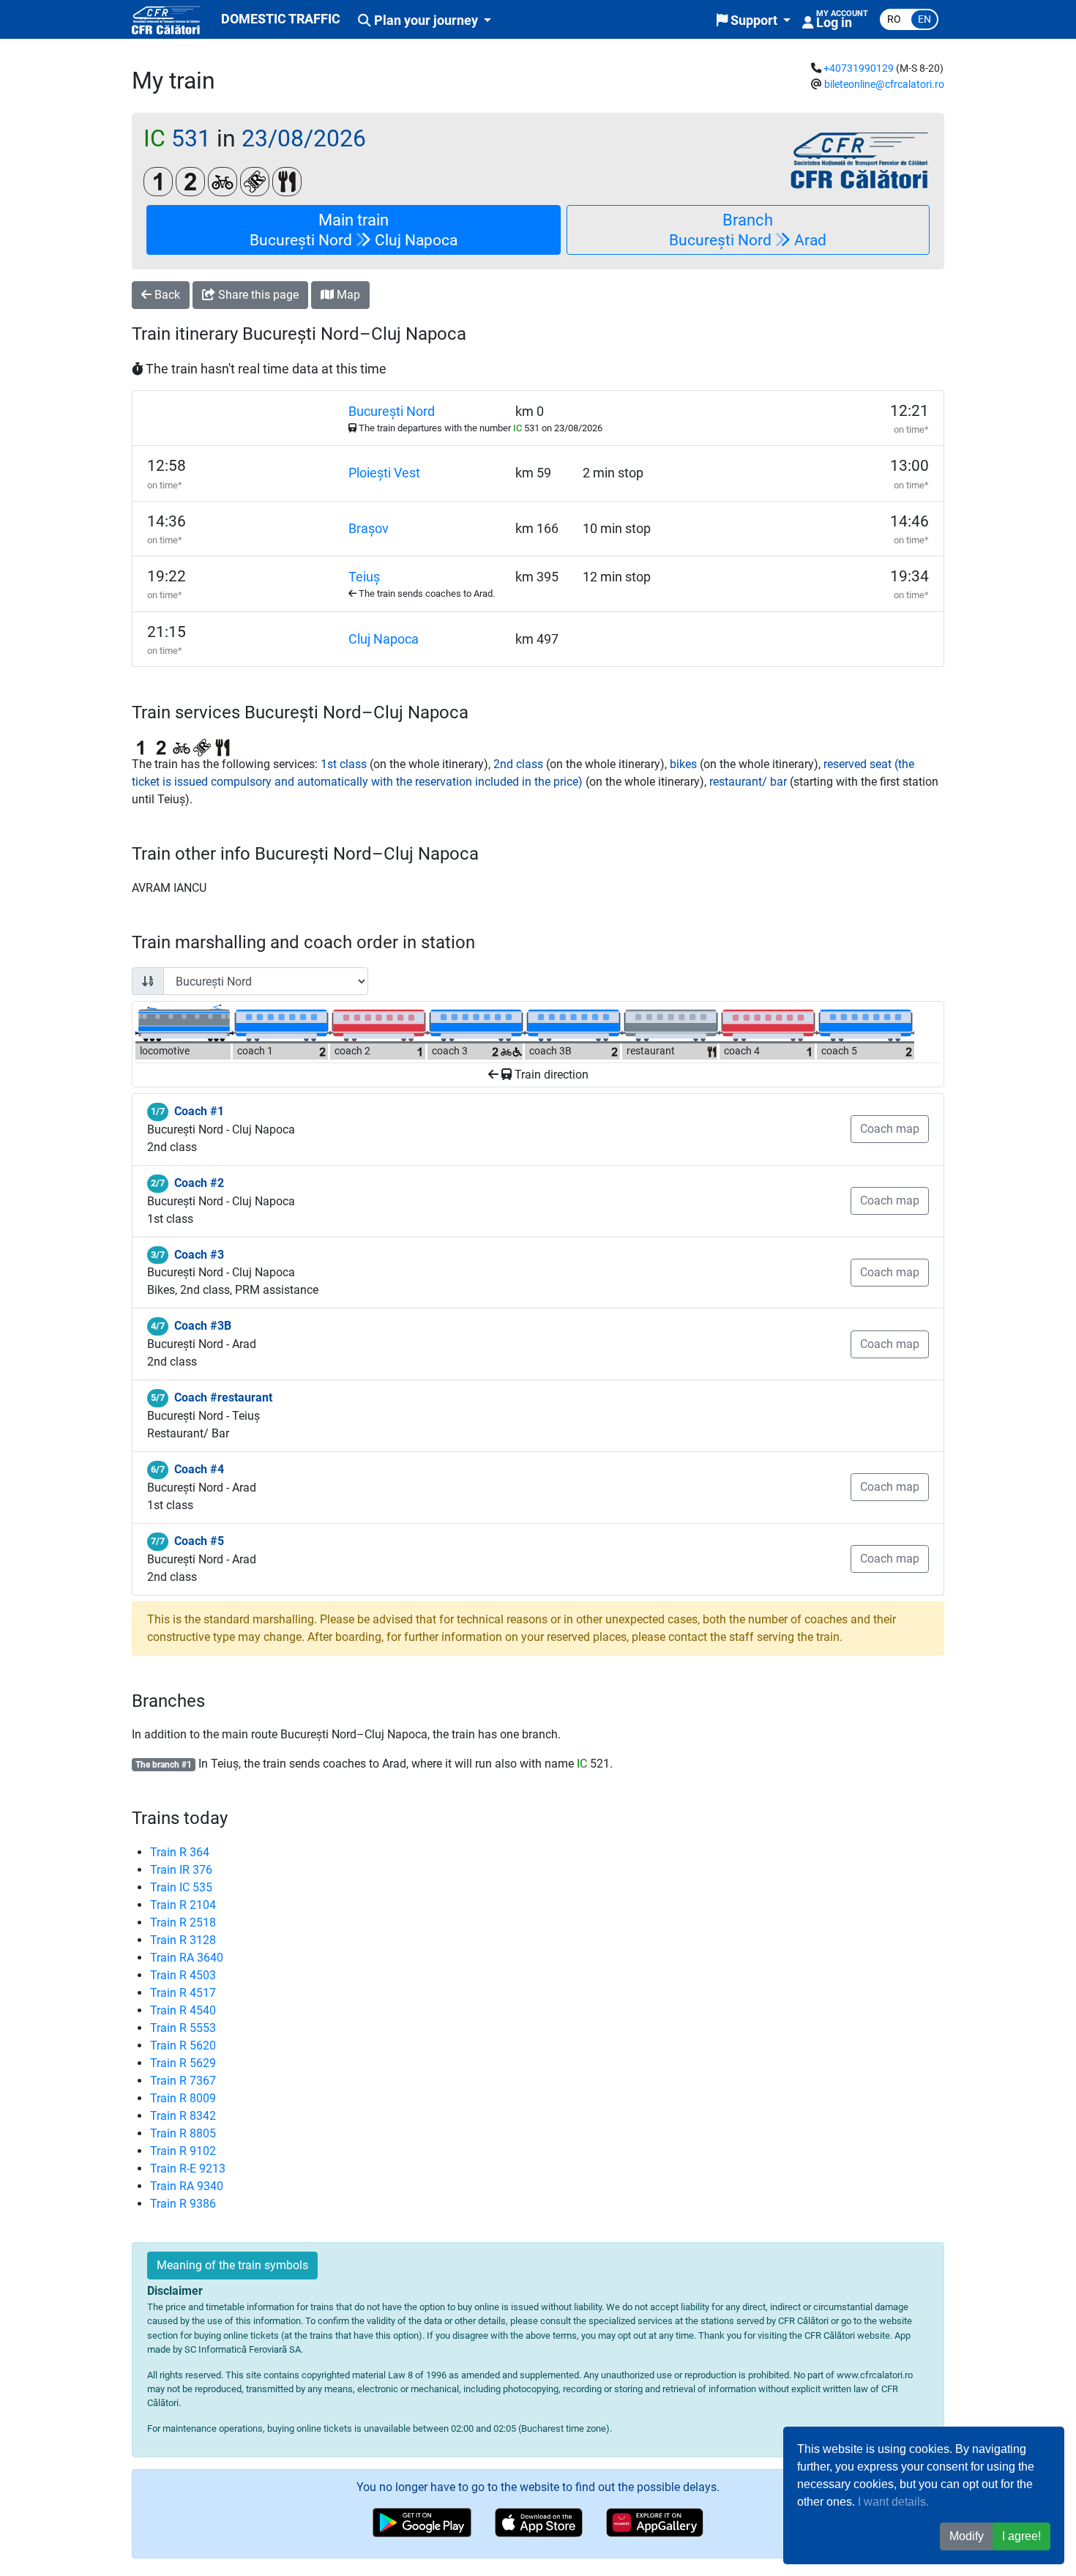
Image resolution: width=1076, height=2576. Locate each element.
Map (347, 295)
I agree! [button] (1021, 2536)
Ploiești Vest (384, 473)
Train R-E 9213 (188, 2169)
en (924, 19)
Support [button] (754, 21)
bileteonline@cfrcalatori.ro (884, 85)
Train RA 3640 (187, 1958)
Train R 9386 (183, 2204)
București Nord (392, 412)
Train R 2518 (183, 1922)
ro (894, 19)
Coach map (890, 1129)
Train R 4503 (183, 1975)
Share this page (257, 295)
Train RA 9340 (187, 2186)
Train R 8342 (183, 2116)
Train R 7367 (183, 2081)
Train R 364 (180, 1852)
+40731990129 (859, 68)
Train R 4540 (183, 2010)
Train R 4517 (183, 1993)
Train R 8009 (183, 2098)
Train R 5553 (183, 2028)
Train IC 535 (181, 1887)
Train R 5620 (183, 2045)
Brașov (369, 529)
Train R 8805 (183, 2133)
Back (166, 295)
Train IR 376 (181, 1870)
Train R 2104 (183, 1905)
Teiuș (364, 577)
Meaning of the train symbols (232, 2265)
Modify (967, 2536)
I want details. (893, 2502)
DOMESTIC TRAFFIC (281, 19)
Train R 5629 (183, 2063)
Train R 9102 (183, 2151)
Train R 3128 (183, 1940)
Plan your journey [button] (426, 21)
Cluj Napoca (384, 639)
